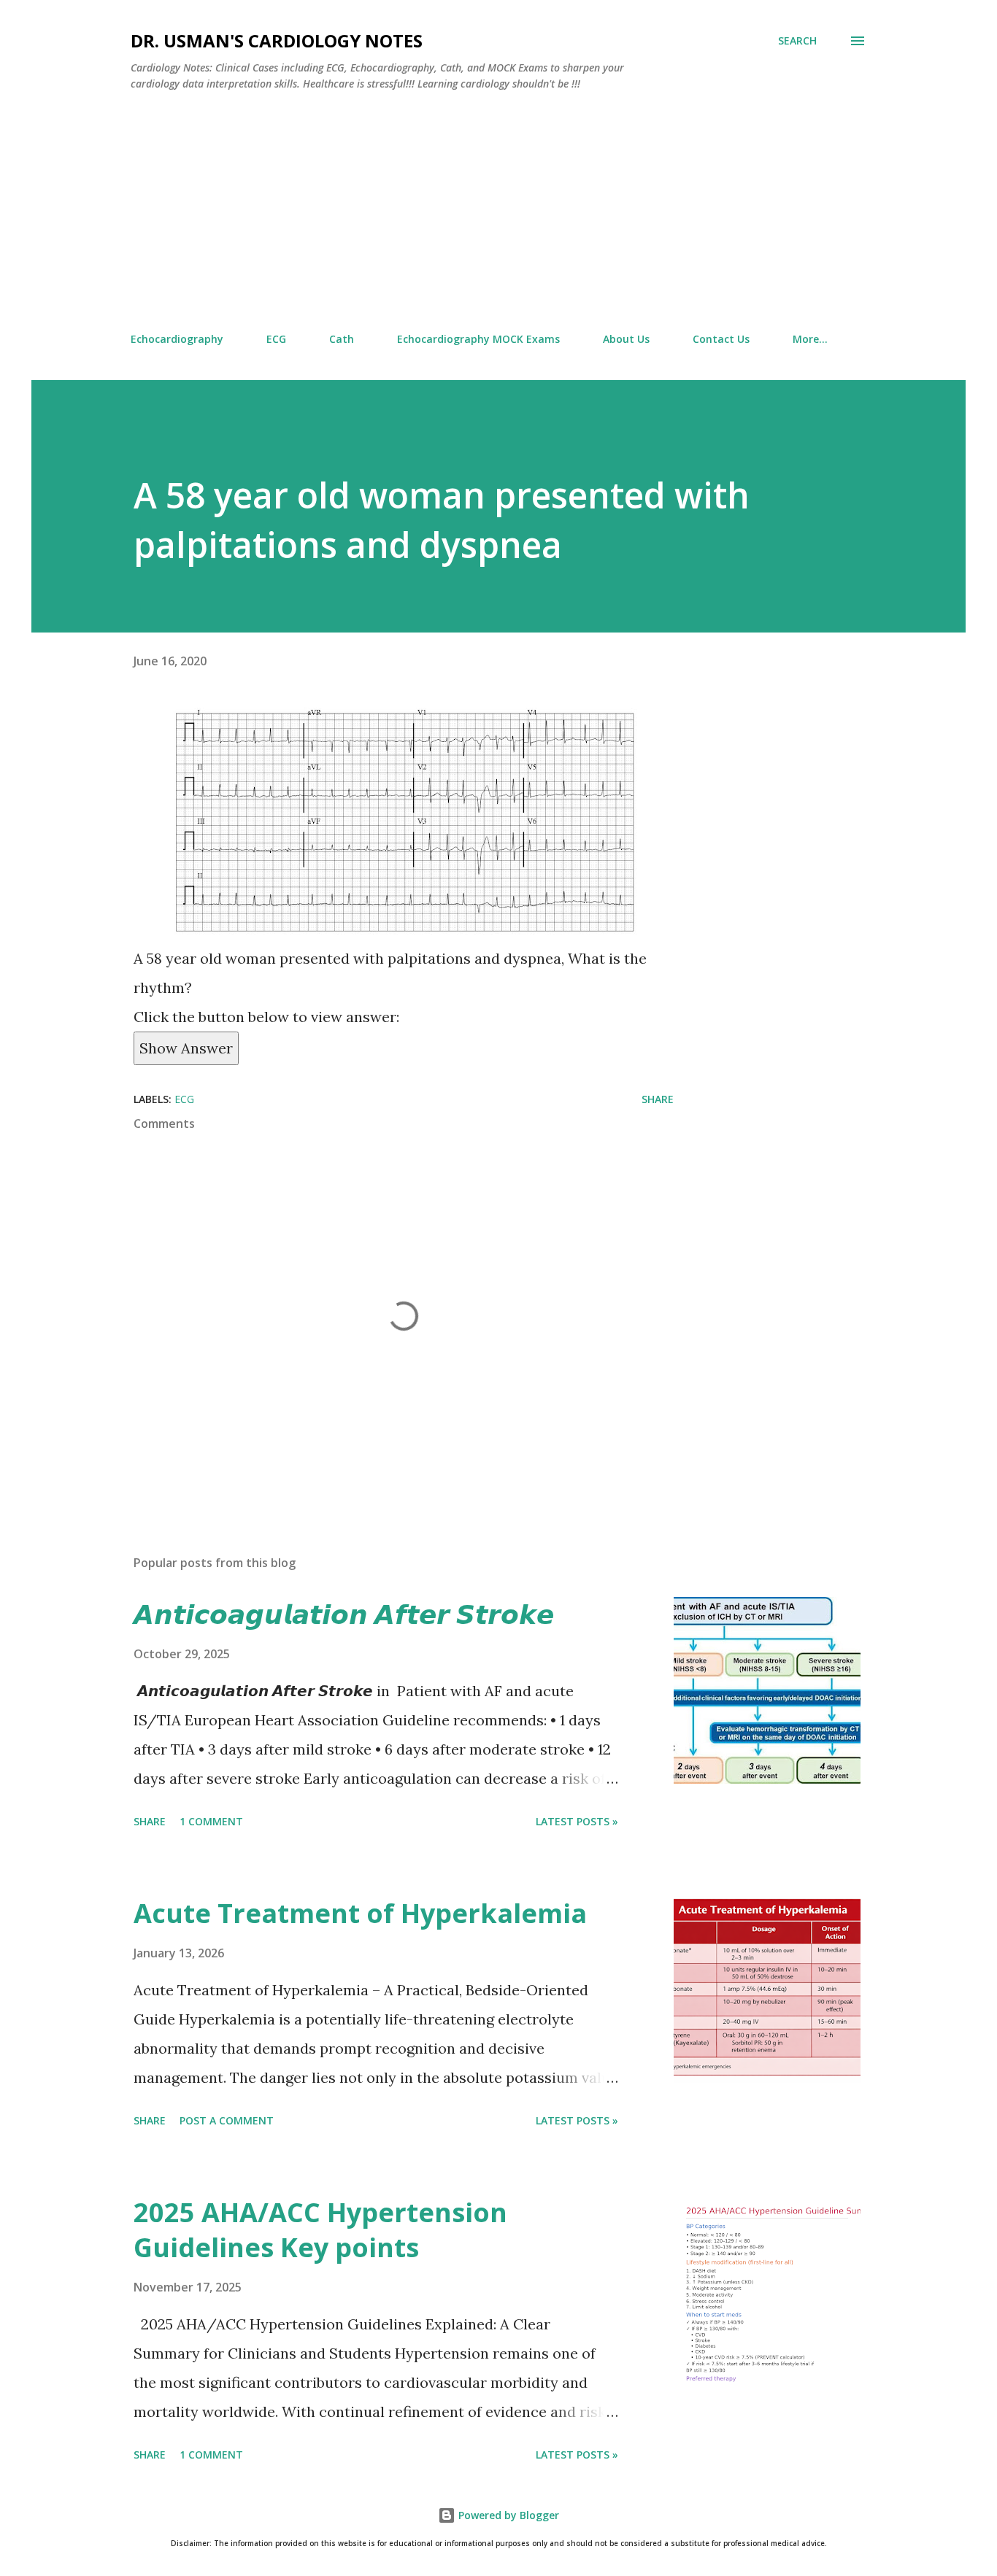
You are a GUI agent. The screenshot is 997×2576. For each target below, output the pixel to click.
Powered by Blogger (507, 2515)
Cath (342, 339)
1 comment (211, 1821)
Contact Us (721, 339)
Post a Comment (227, 2120)
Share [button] (658, 1099)
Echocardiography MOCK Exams (478, 339)
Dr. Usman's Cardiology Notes (277, 40)
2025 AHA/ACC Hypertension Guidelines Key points (320, 2230)
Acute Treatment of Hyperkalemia (360, 1913)
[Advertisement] (498, 212)
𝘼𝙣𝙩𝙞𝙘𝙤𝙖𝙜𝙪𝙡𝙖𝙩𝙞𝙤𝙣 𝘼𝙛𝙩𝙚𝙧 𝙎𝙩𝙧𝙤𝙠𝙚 (344, 1614)
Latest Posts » (577, 1821)
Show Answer (186, 1048)
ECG (276, 339)
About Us (626, 339)
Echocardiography (177, 339)
